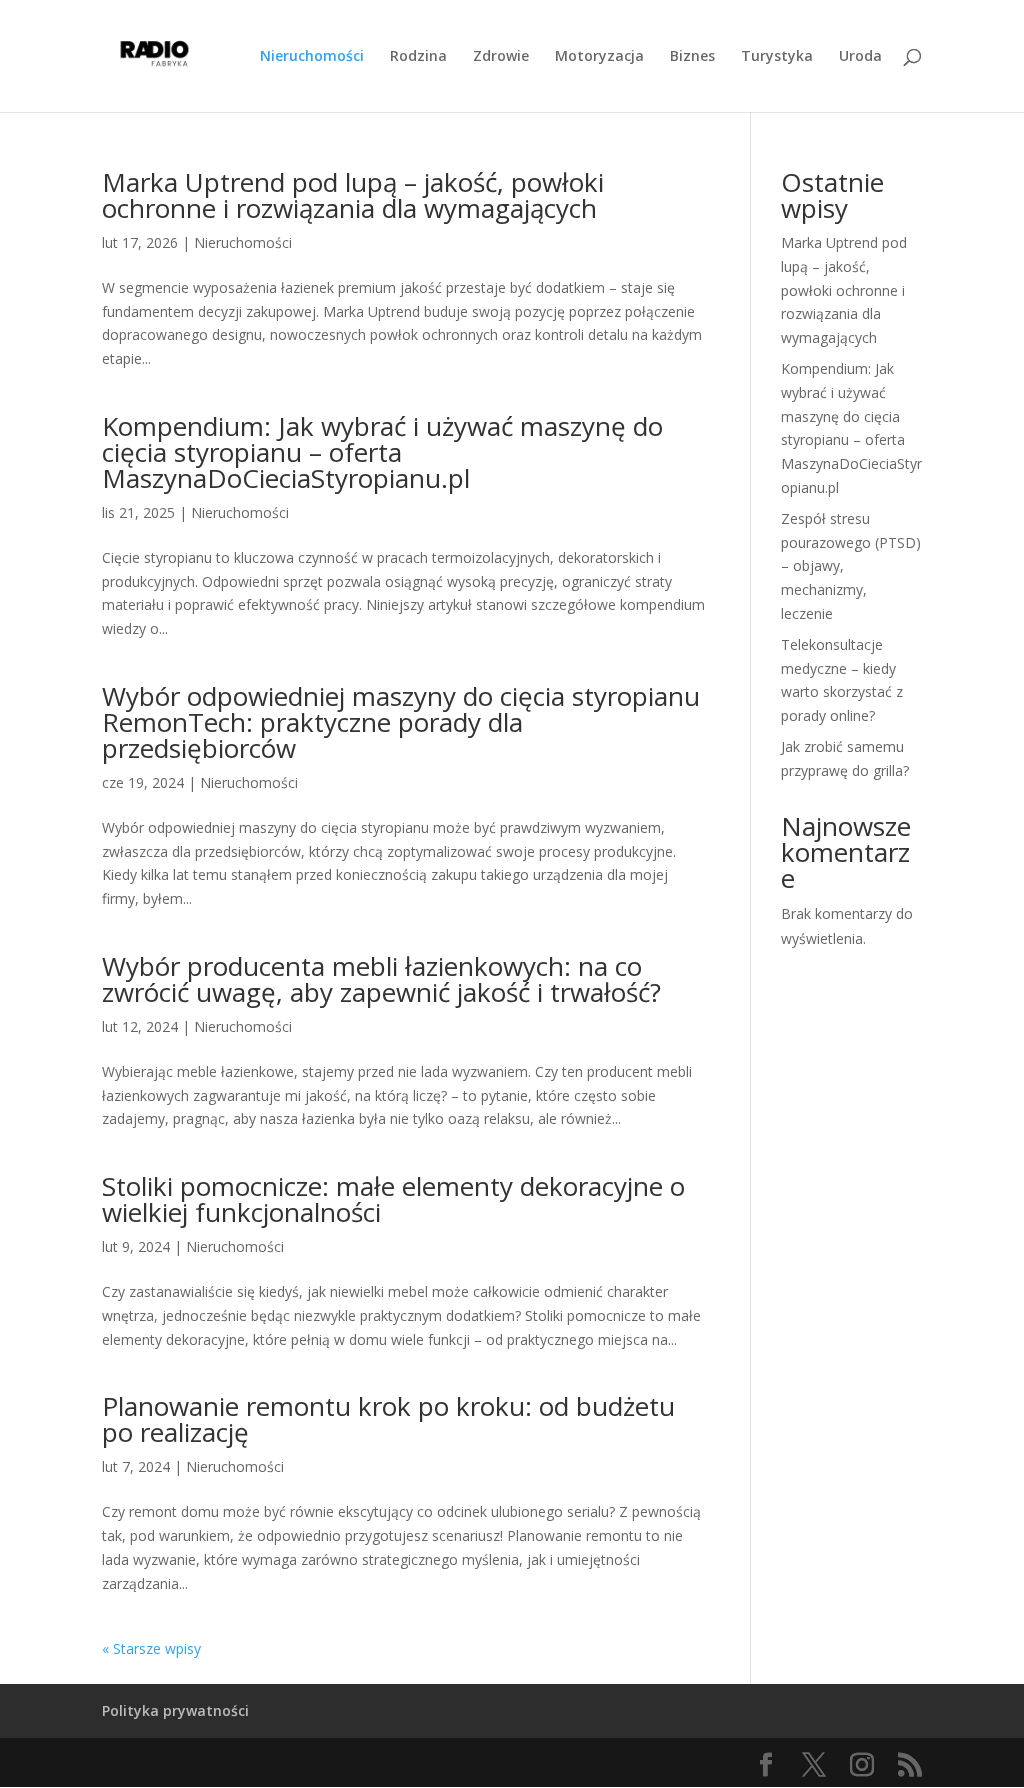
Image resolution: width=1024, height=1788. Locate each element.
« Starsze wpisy (151, 1648)
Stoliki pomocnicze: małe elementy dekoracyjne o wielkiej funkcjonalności (393, 1199)
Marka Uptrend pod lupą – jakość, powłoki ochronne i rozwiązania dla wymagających (353, 195)
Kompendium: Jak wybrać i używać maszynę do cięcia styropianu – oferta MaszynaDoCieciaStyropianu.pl (382, 452)
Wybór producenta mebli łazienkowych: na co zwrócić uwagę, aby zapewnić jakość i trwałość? (381, 979)
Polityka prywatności (175, 1710)
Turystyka (777, 57)
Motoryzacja (599, 57)
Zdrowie (501, 57)
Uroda (860, 57)
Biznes (692, 57)
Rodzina (418, 57)
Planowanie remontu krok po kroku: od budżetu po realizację (388, 1419)
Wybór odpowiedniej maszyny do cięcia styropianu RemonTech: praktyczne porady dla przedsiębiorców (401, 722)
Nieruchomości (312, 57)
